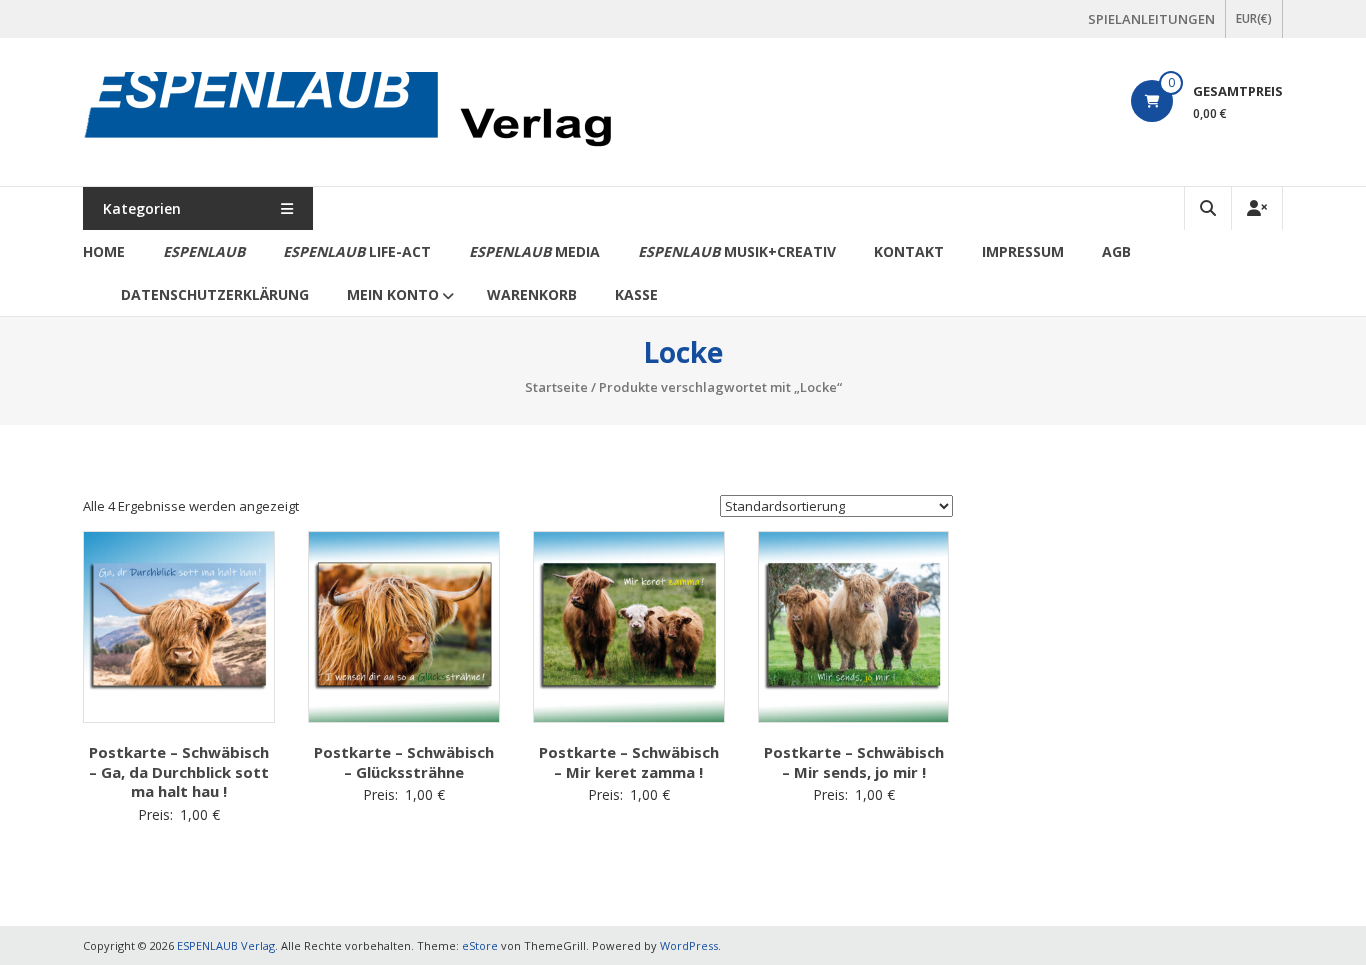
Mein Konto (393, 294)
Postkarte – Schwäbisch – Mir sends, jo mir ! (854, 762)
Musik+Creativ (737, 251)
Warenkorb (532, 294)
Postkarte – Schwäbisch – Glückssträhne (404, 762)
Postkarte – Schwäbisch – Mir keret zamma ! (629, 762)
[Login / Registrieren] (1257, 208)
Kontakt (909, 251)
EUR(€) (1254, 18)
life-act (357, 251)
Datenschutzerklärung (215, 294)
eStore (480, 945)
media (534, 251)
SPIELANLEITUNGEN (1151, 19)
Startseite (556, 387)
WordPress (689, 945)
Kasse (636, 294)
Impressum (1023, 251)
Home (104, 251)
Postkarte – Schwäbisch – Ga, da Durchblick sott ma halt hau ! (179, 771)
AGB (1116, 251)
